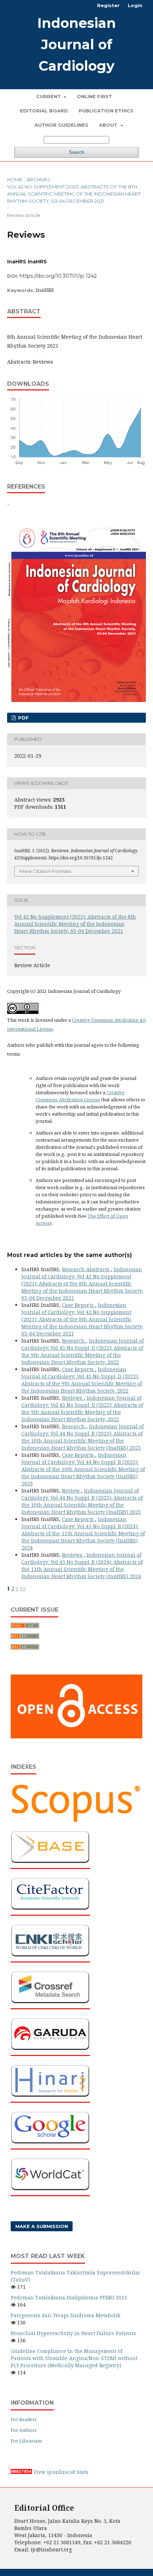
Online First (94, 96)
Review (72, 1491)
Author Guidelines (61, 125)
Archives (39, 180)
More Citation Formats (45, 871)
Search (77, 152)
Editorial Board (44, 111)
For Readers (24, 2419)
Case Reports (78, 1305)
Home (15, 180)
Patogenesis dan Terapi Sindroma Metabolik (65, 2315)
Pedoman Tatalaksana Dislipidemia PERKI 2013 (69, 2297)
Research (74, 1341)
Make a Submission (42, 2226)
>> (23, 1588)
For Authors (24, 2430)
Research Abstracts (86, 1269)
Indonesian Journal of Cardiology (77, 44)
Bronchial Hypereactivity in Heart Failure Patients (73, 2333)
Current (49, 96)
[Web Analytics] (21, 2472)
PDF (23, 718)
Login (135, 5)
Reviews (73, 1398)
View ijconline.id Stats (61, 2472)
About (109, 125)
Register (108, 5)
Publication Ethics (106, 111)
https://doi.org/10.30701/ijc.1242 (58, 276)
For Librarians (27, 2441)
